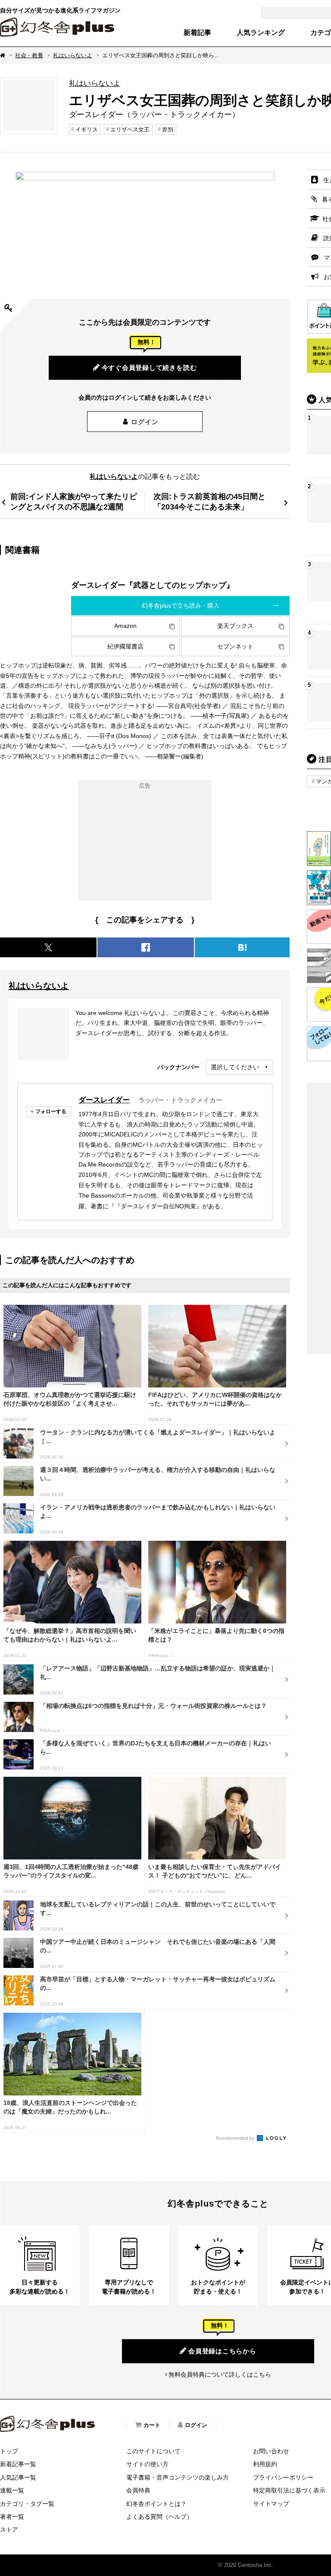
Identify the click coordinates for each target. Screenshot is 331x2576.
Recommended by (236, 2138)
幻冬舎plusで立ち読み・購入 (181, 605)
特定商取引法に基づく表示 (289, 2490)
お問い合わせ (271, 2451)
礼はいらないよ (73, 55)
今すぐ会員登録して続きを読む (149, 368)
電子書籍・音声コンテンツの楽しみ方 (178, 2477)
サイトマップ (271, 2504)
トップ (9, 2451)
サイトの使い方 (147, 2464)
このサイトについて (153, 2451)
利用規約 (265, 2464)
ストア (9, 2529)
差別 (168, 129)
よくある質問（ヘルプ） (159, 2517)
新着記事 (197, 33)
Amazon (125, 626)
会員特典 (138, 2490)
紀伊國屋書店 (125, 646)
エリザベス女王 (130, 129)
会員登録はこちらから (222, 2351)
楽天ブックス (235, 626)
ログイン (145, 422)
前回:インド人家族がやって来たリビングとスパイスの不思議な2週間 (74, 501)
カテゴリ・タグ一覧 (27, 2504)
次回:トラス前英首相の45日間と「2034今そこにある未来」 (209, 501)
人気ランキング (261, 33)
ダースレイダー (104, 1100)
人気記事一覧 (18, 2477)
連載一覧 (12, 2490)
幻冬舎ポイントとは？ (156, 2504)
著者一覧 (12, 2517)
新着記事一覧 (18, 2464)
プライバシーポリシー (283, 2477)
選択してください (235, 1067)
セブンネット (235, 646)
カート (152, 2425)
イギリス (87, 129)
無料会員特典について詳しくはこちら (220, 2374)
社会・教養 (29, 55)
